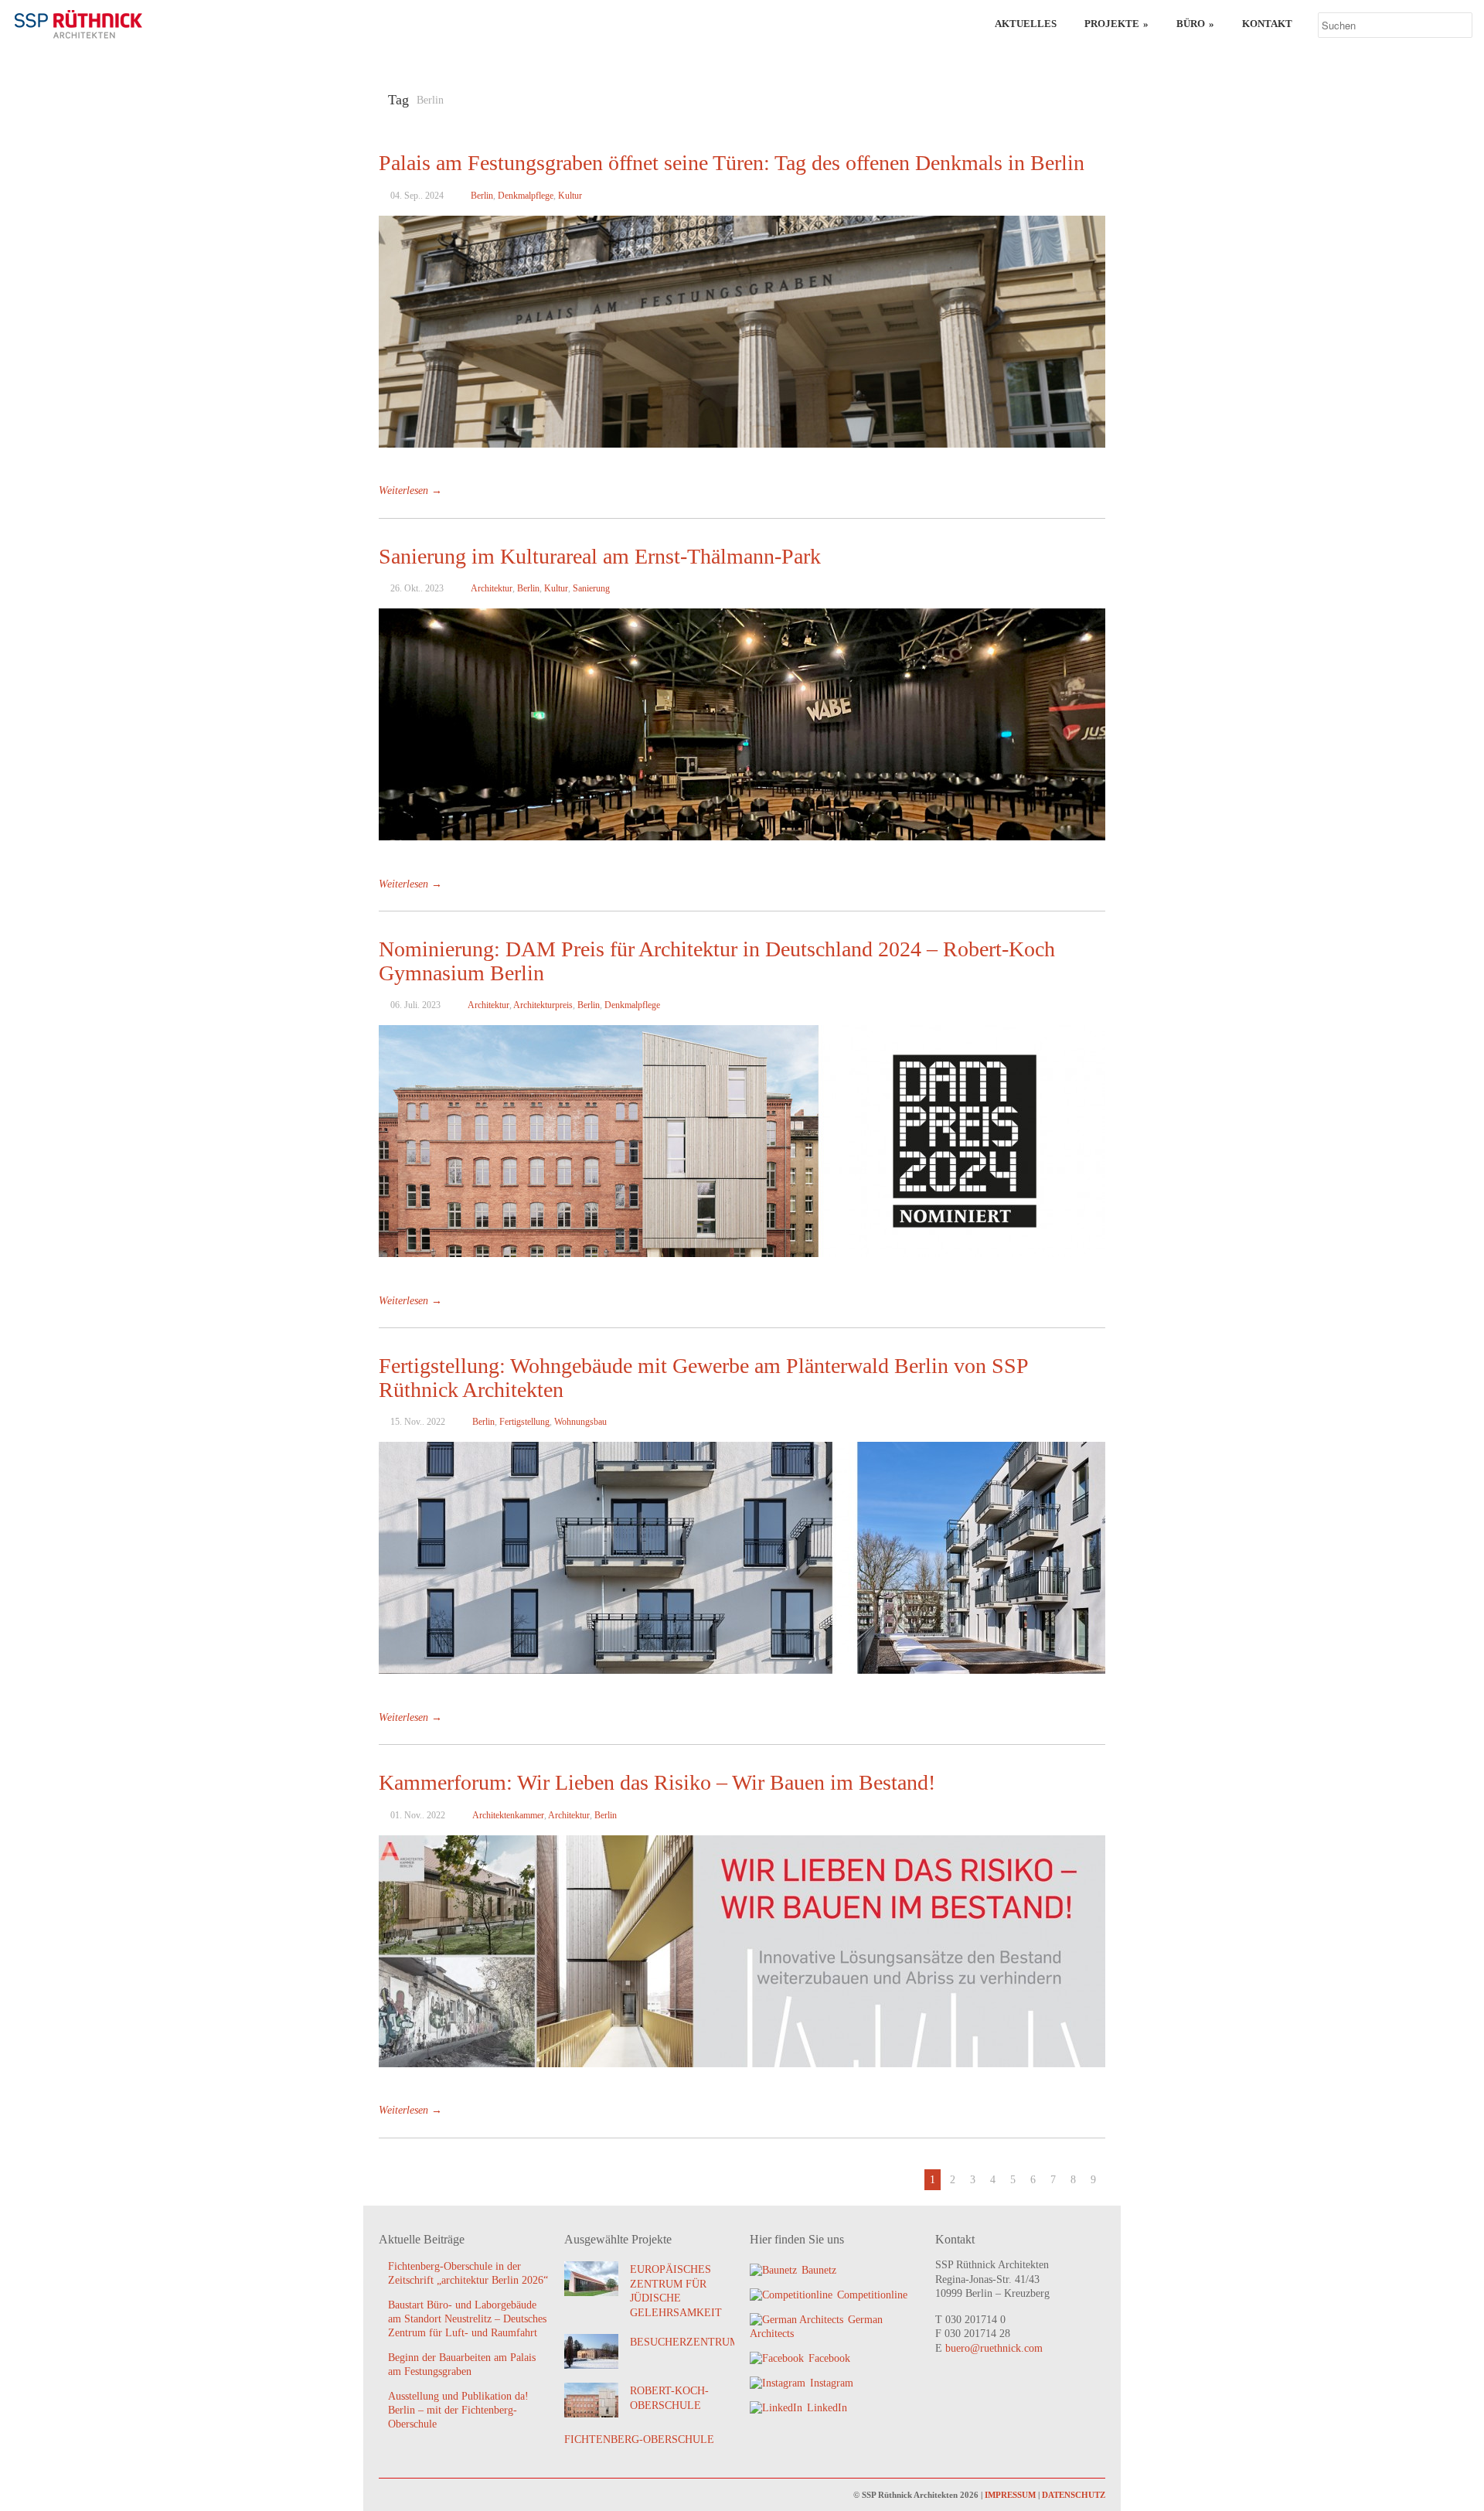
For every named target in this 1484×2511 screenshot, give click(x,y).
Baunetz (819, 2270)
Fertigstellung (524, 1422)
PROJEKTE (1116, 24)
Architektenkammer (508, 1815)
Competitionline (872, 2295)
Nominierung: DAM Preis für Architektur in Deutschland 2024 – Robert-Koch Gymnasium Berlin (717, 961)
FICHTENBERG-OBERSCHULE (639, 2439)
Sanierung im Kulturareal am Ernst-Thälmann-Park (600, 556)
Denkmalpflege (526, 196)
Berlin (482, 196)
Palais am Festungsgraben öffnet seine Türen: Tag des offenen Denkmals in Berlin (732, 163)
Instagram (832, 2383)
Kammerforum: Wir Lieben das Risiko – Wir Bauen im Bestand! (657, 1782)
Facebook (829, 2358)
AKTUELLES (1026, 24)
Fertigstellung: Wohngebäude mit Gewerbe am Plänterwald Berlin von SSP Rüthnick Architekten (703, 1378)
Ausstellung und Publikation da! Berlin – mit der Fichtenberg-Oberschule (458, 2410)
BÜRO (1195, 24)
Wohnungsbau (580, 1422)
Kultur (570, 196)
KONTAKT (1267, 24)
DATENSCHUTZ (1074, 2495)
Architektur (492, 588)
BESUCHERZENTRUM (684, 2342)
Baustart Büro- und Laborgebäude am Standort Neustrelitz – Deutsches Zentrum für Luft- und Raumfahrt (467, 2319)
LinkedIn (827, 2408)
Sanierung (591, 588)
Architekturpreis (543, 1005)
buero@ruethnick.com (994, 2348)
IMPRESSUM (1010, 2495)
